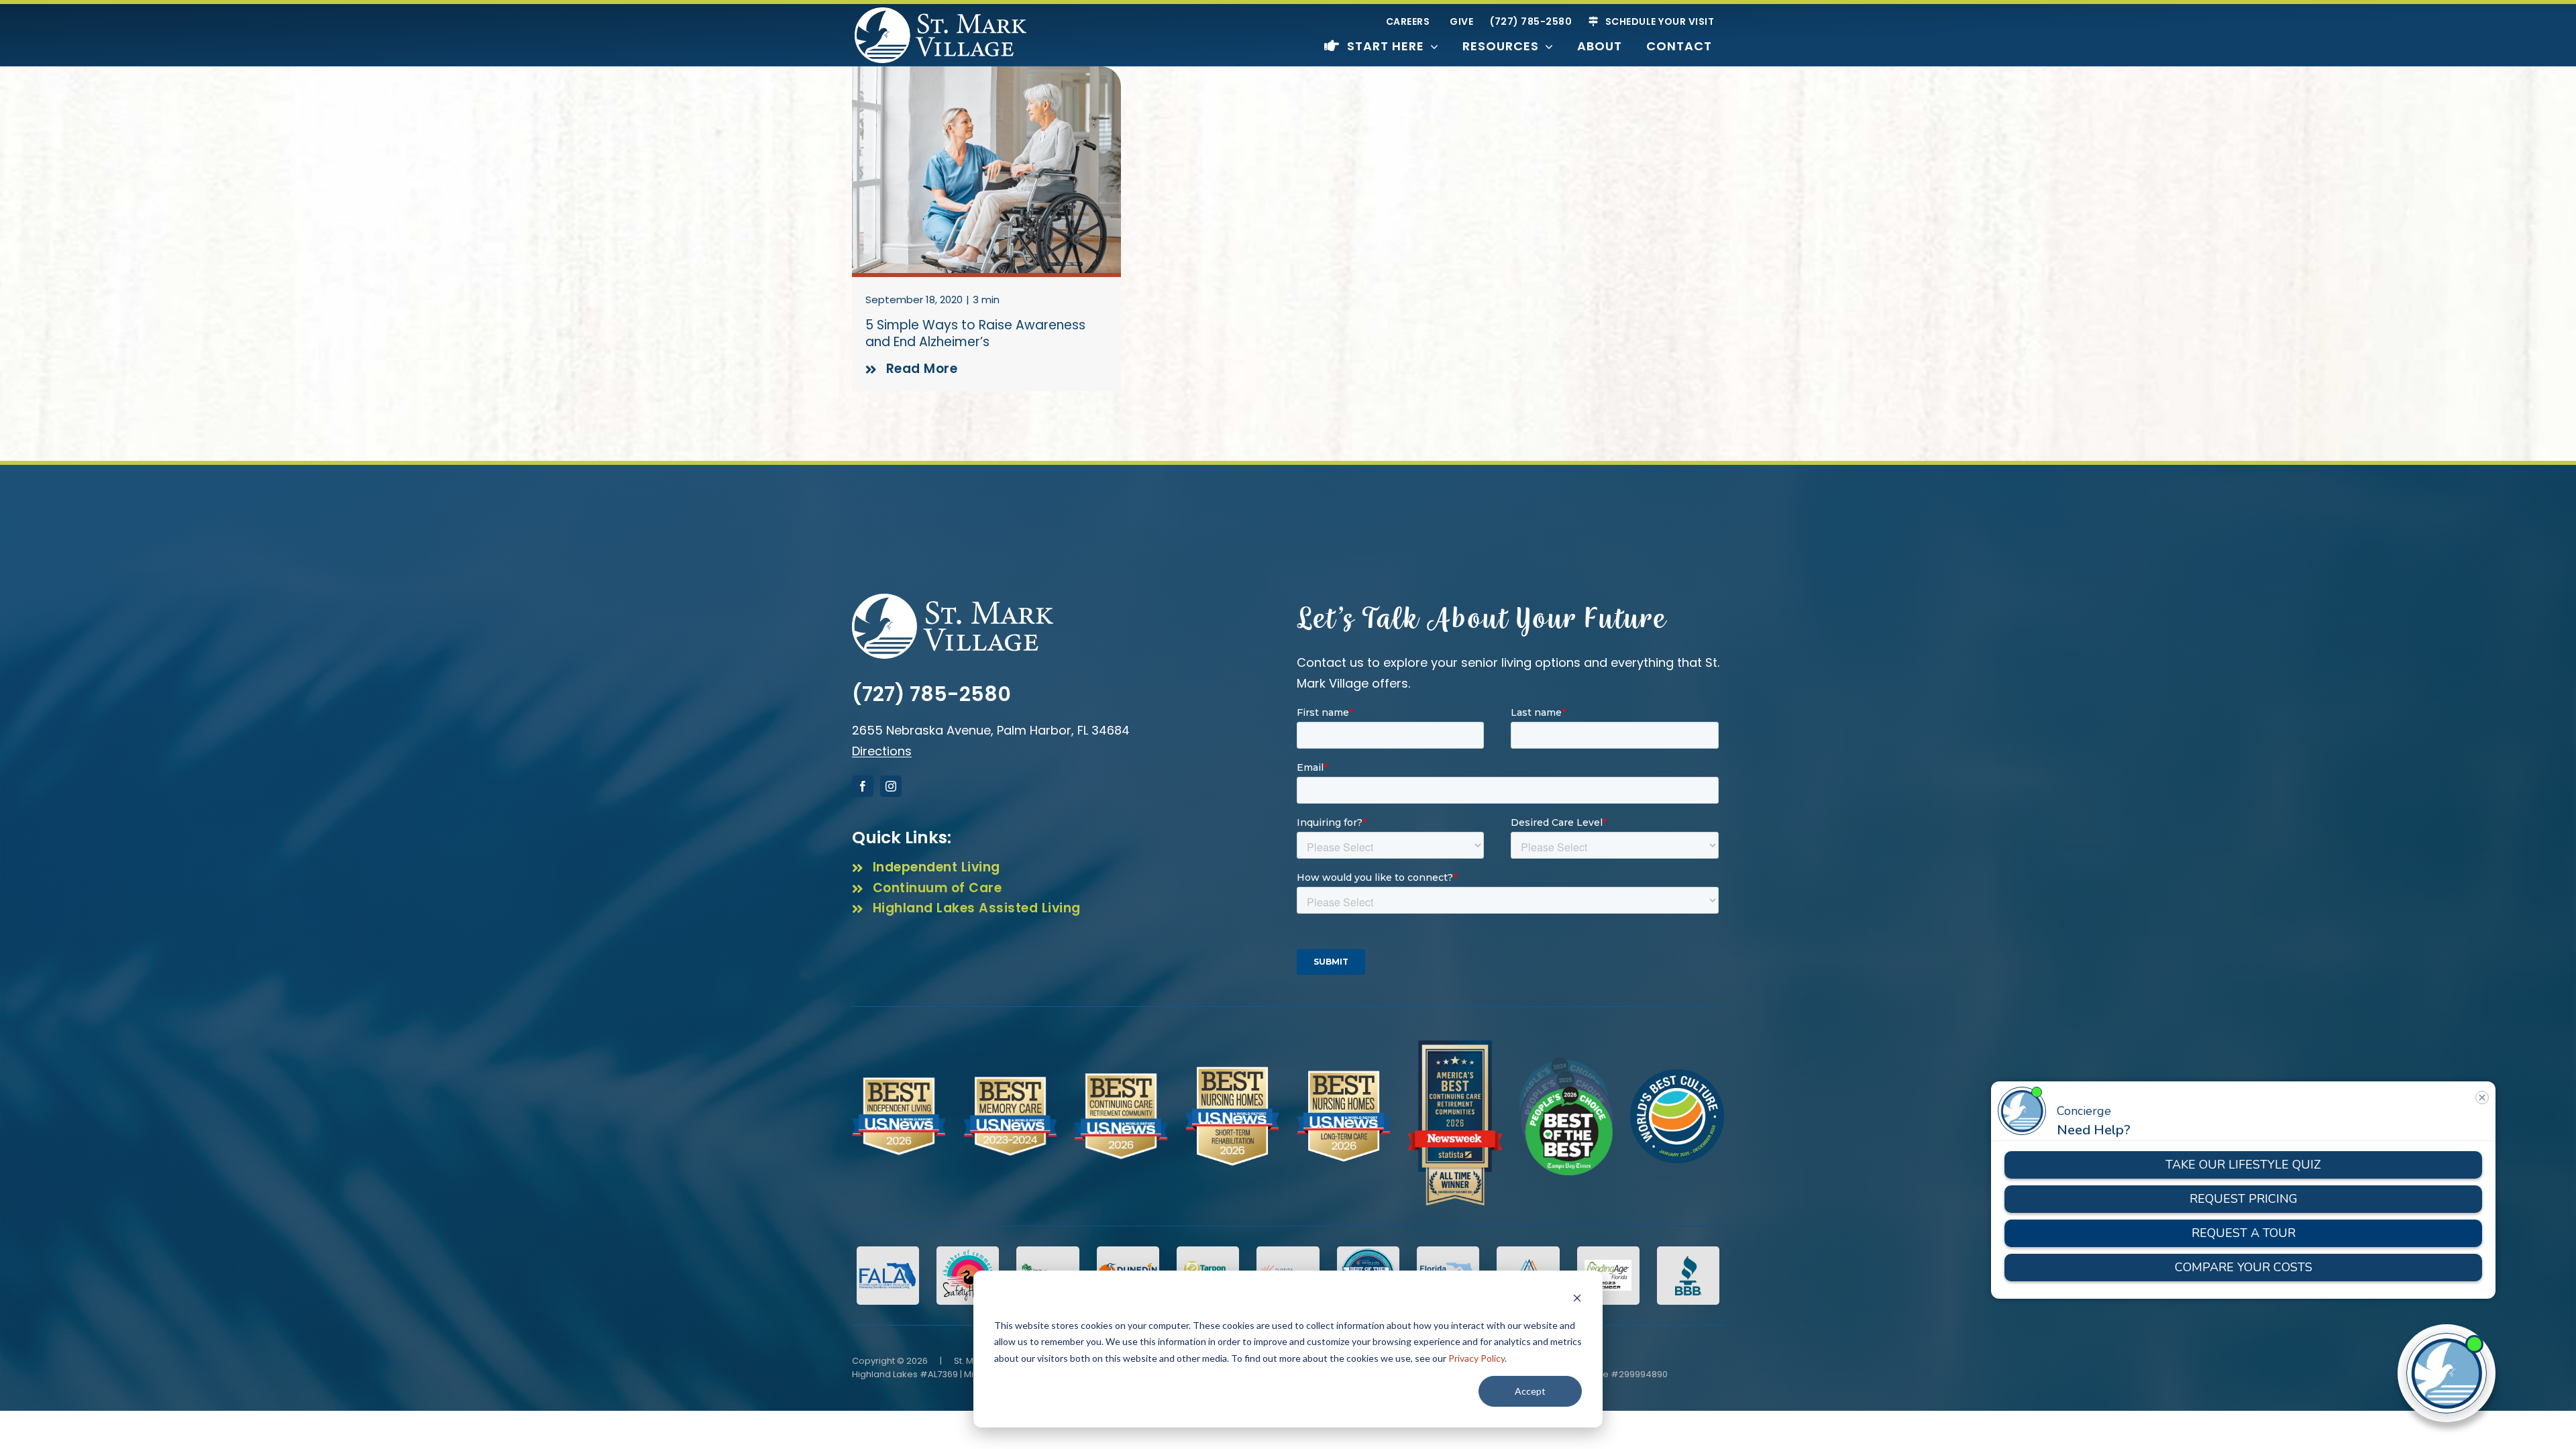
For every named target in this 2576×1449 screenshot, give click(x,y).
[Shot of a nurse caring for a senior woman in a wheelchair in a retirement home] (986, 72)
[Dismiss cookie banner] (1577, 1300)
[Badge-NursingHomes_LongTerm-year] (1344, 1076)
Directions (882, 751)
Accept (1530, 1391)
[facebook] (863, 786)
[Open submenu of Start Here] (1431, 46)
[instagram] (891, 786)
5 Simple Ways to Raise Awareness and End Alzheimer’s (975, 333)
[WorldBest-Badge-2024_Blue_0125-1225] (1677, 1075)
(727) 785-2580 (931, 694)
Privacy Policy (1477, 1358)
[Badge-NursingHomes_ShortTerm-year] (1232, 1072)
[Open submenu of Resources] (1546, 46)
